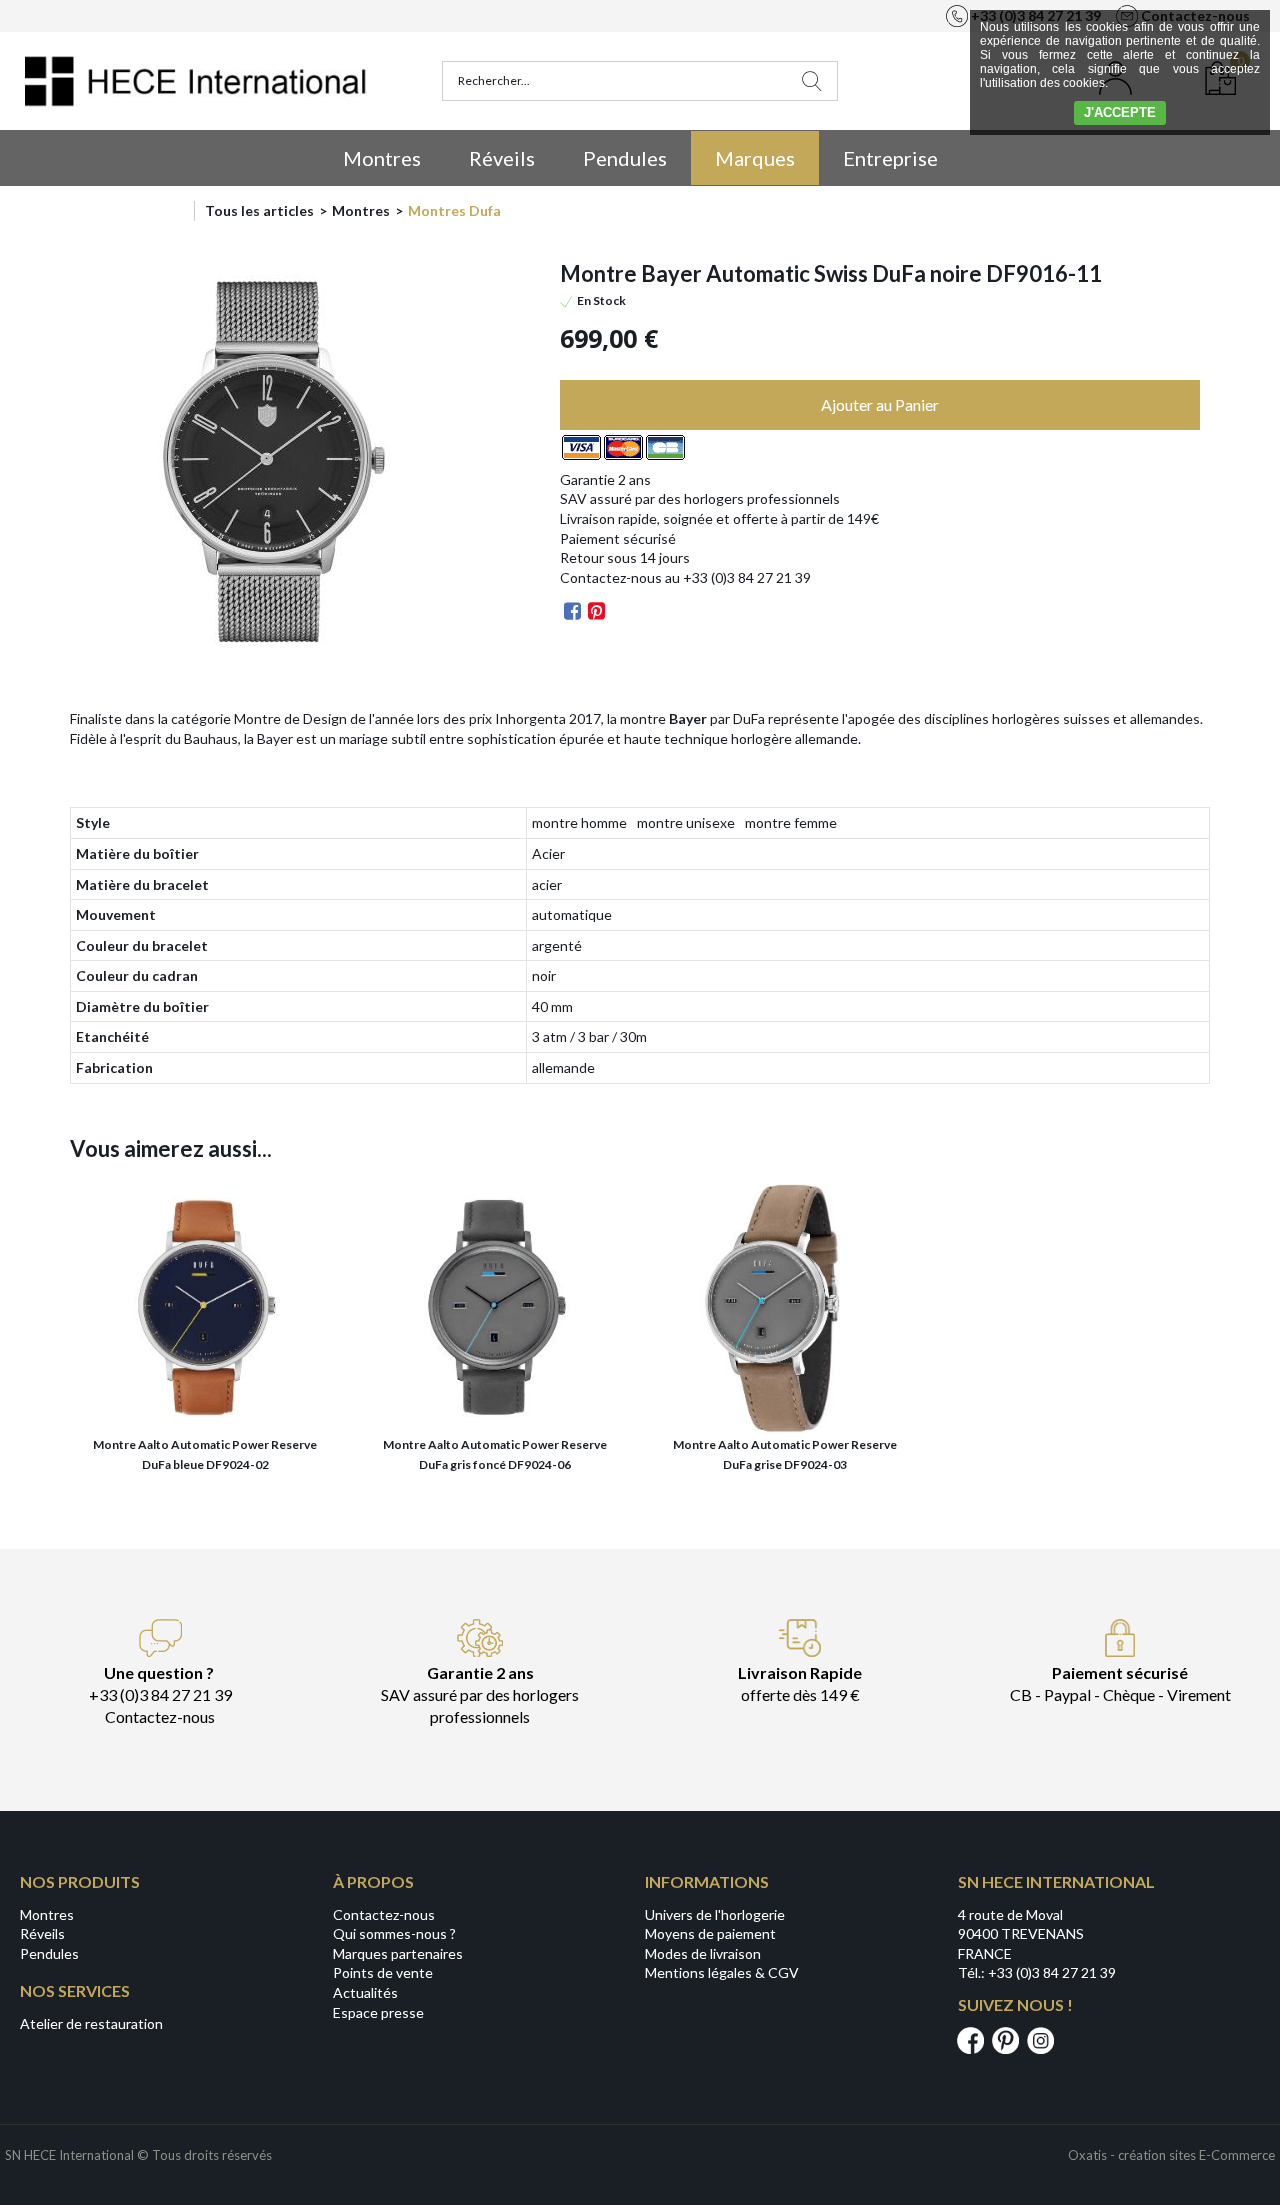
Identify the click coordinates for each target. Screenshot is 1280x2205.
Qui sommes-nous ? (394, 1933)
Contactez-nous (384, 1914)
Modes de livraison (703, 1953)
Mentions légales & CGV (722, 1972)
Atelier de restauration (91, 2023)
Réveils (502, 158)
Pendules (625, 158)
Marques (755, 158)
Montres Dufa (454, 210)
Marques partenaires (398, 1953)
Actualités (365, 1992)
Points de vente (383, 1972)
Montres (382, 158)
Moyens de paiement (710, 1933)
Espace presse (378, 2012)
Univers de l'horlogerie (715, 1914)
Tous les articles (259, 210)
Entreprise (890, 158)
